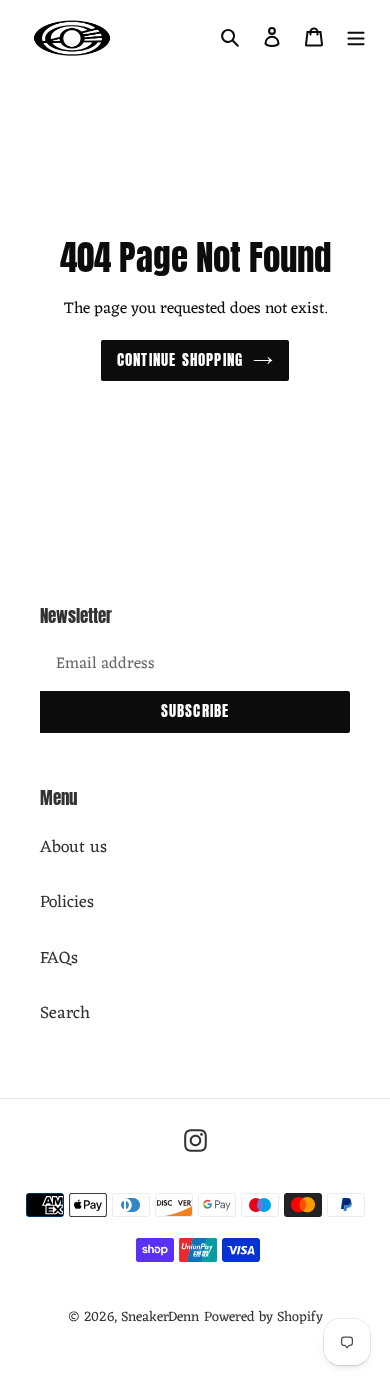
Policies (67, 903)
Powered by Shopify (263, 1317)
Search (65, 1014)
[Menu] (356, 38)
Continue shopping (180, 359)
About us (73, 848)
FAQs (59, 959)
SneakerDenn (160, 1317)
